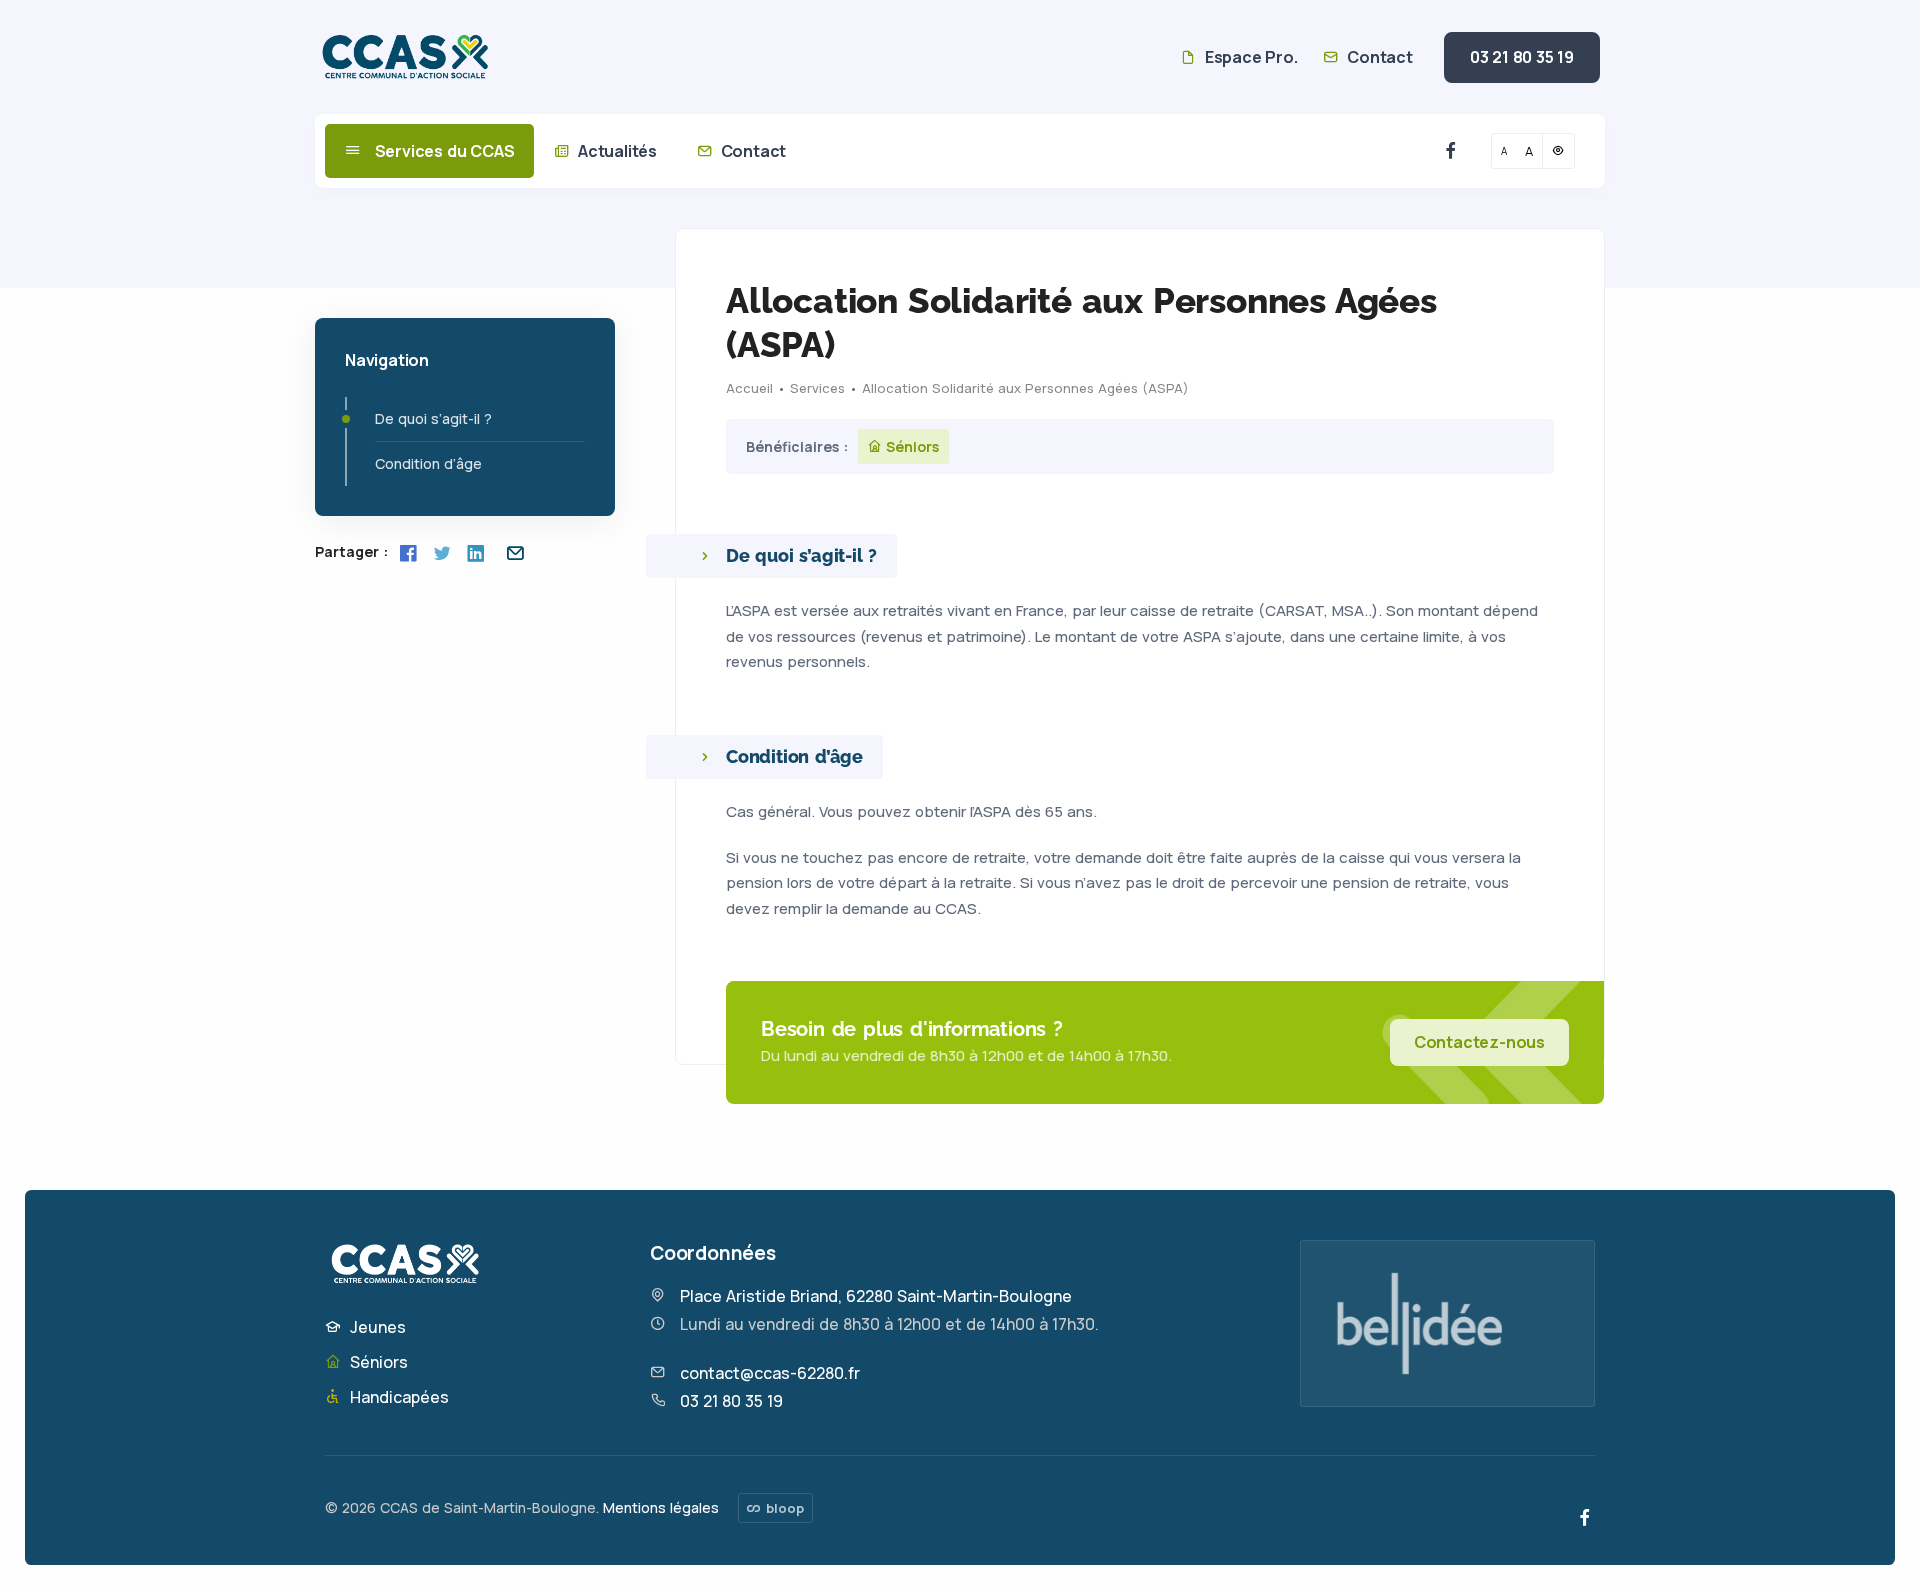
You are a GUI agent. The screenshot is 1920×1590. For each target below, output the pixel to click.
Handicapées (397, 1397)
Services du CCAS (443, 151)
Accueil (749, 388)
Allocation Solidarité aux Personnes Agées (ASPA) (1025, 388)
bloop (783, 1508)
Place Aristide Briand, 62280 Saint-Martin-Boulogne (876, 1296)
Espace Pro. (1249, 57)
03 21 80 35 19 (1522, 57)
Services (817, 388)
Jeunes (376, 1327)
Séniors (377, 1362)
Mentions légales (661, 1507)
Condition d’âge (428, 463)
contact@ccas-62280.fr (770, 1373)
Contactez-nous (1479, 1042)
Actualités (615, 151)
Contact (1377, 57)
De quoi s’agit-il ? (433, 418)
